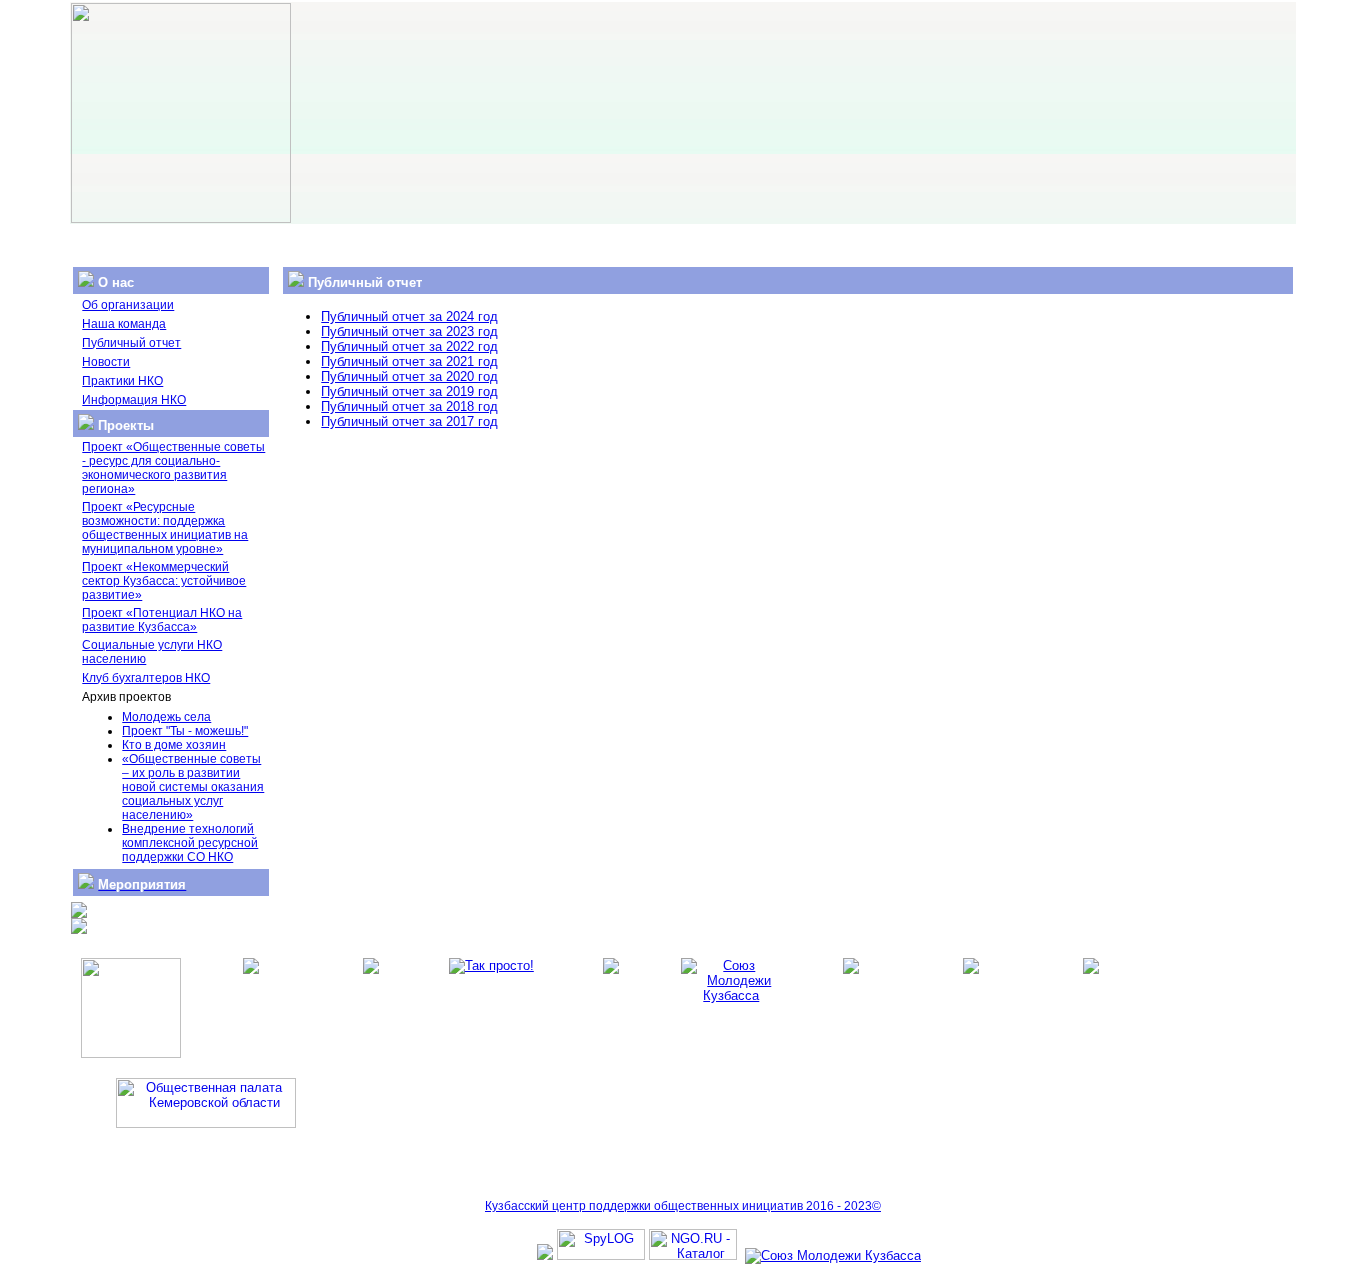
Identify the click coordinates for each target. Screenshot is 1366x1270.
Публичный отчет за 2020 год (409, 376)
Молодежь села (166, 717)
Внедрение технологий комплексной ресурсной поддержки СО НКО (190, 843)
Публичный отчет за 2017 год (409, 421)
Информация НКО (134, 400)
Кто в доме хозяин (174, 745)
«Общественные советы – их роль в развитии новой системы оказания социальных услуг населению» (193, 787)
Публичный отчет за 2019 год (409, 391)
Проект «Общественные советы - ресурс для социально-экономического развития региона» (173, 468)
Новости (106, 362)
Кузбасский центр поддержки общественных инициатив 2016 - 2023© (683, 1206)
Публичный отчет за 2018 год (409, 406)
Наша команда (124, 324)
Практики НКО (122, 381)
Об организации (128, 305)
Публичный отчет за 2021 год (409, 361)
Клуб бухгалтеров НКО (146, 678)
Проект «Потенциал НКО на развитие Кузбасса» (162, 620)
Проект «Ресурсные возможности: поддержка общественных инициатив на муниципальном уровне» (165, 528)
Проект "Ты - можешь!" (185, 731)
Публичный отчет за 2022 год (409, 346)
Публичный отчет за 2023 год (409, 331)
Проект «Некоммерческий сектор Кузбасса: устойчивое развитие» (164, 581)
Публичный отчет (131, 343)
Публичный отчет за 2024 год (409, 316)
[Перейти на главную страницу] (181, 218)
